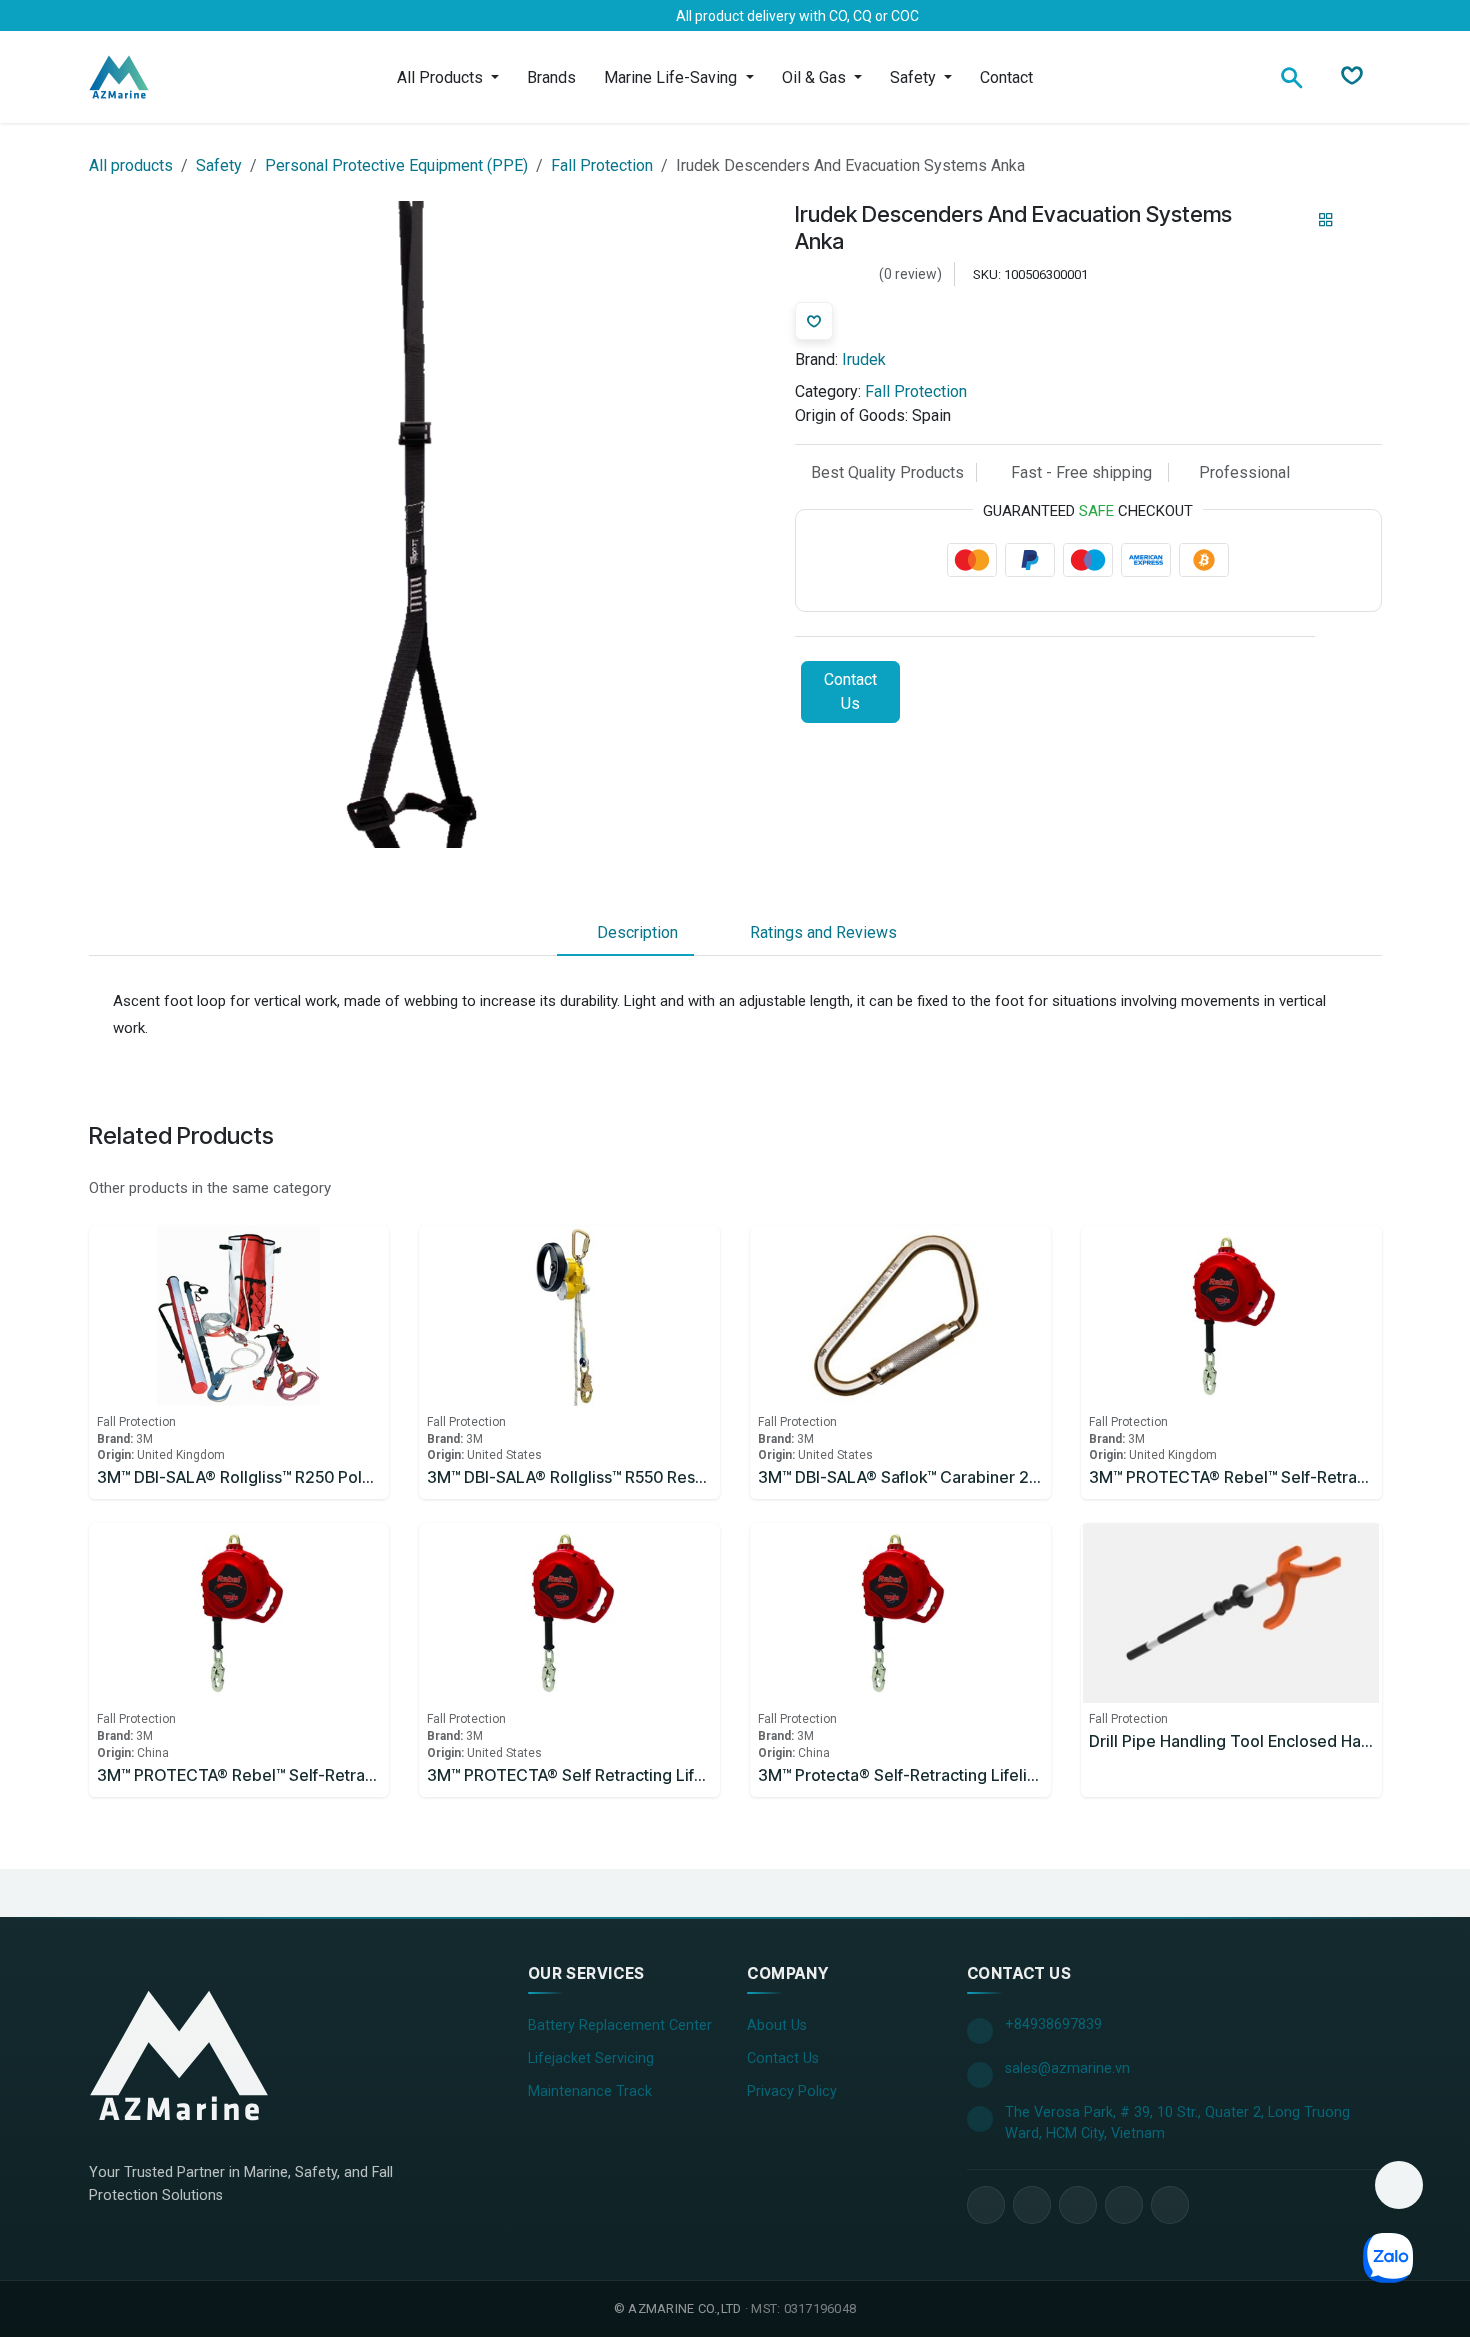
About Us (777, 2025)
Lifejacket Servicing (591, 2058)
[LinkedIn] (181, 16)
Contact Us (850, 691)
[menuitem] (448, 77)
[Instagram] (213, 16)
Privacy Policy (792, 2091)
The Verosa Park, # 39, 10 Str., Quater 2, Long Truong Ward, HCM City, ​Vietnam (1177, 2123)
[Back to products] (1326, 221)
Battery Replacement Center (620, 2025)
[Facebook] (117, 16)
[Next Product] (1360, 220)
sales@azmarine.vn (1067, 2068)
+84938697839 (1053, 2024)
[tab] (625, 934)
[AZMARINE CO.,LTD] (179, 2055)
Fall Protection (602, 165)
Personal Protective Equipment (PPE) (396, 165)
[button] (1399, 2185)
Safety (219, 165)
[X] (149, 16)
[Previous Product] (1291, 220)
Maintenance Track (590, 2091)
